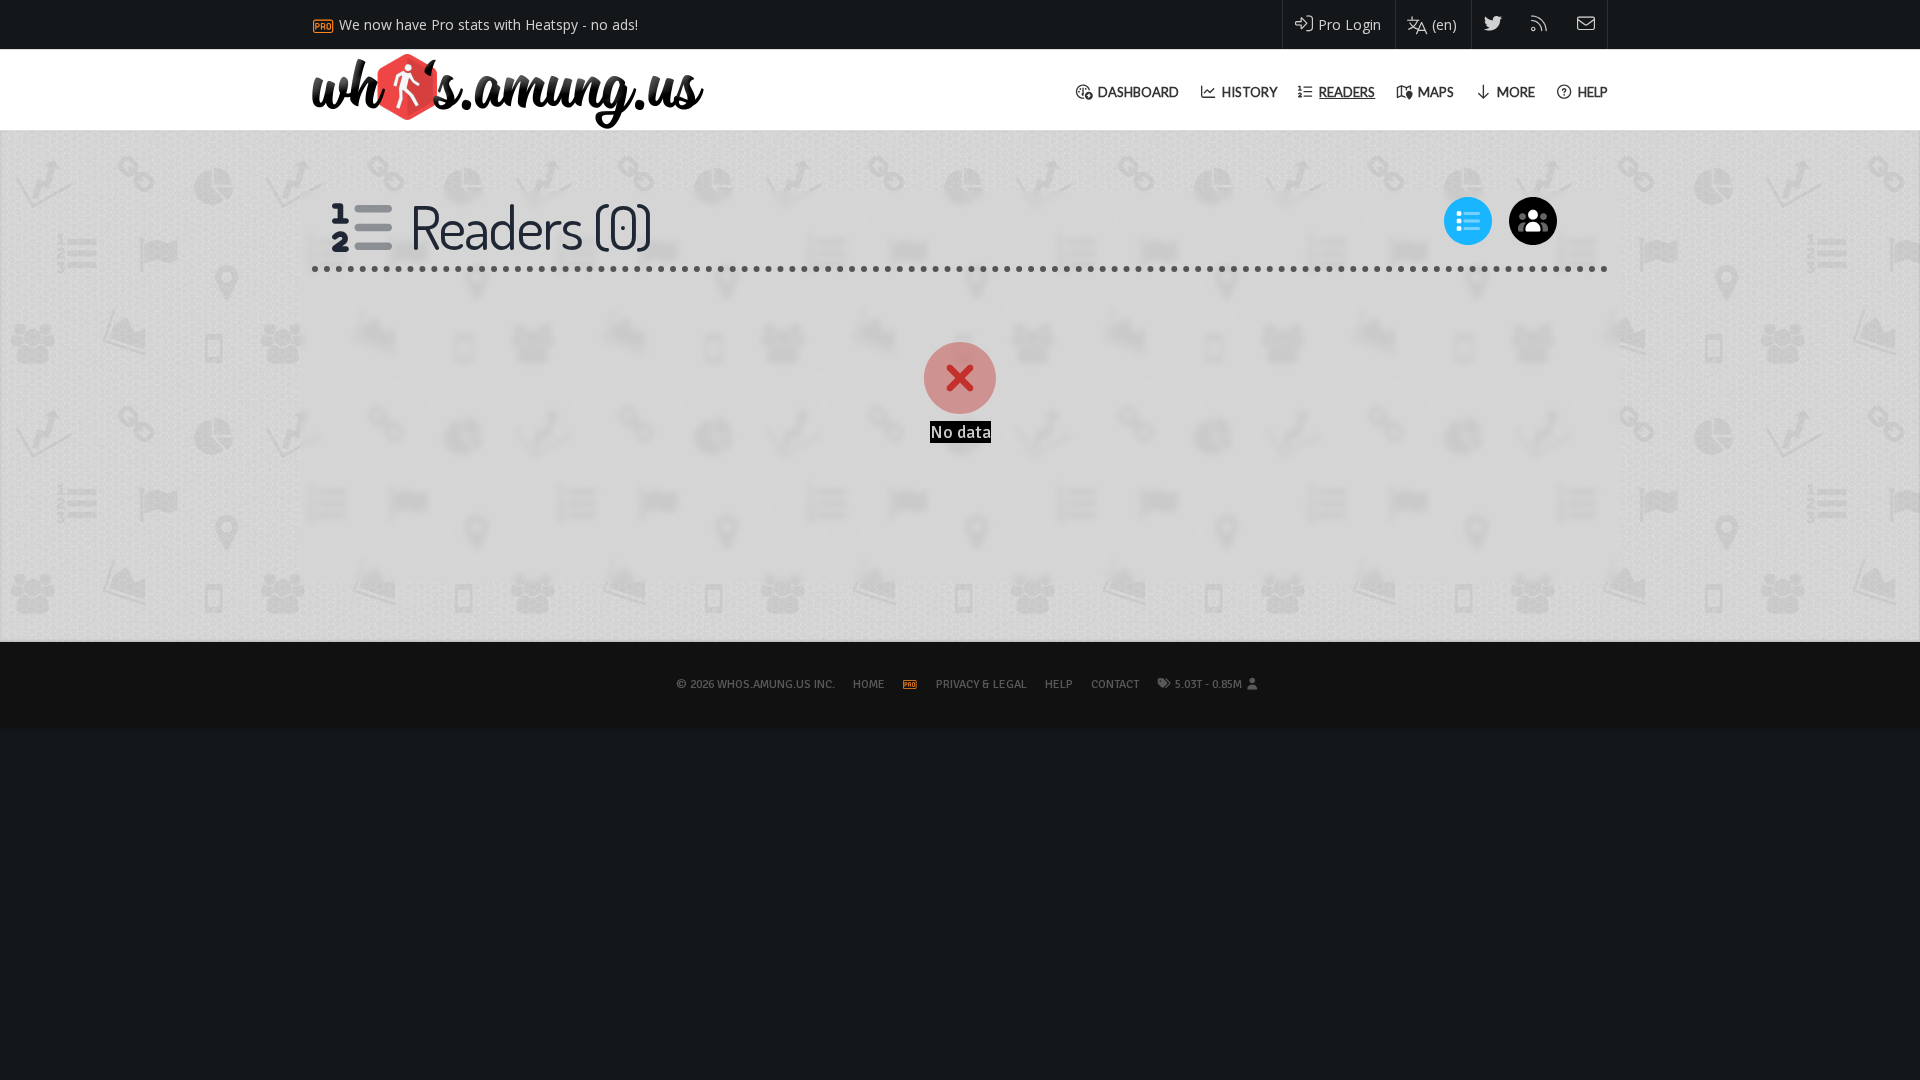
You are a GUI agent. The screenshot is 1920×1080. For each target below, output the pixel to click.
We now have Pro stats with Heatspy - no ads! (488, 24)
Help (1059, 684)
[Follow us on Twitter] (1493, 24)
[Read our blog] (1539, 24)
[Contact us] (1586, 24)
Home (869, 684)
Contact (1115, 684)
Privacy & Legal (981, 684)
